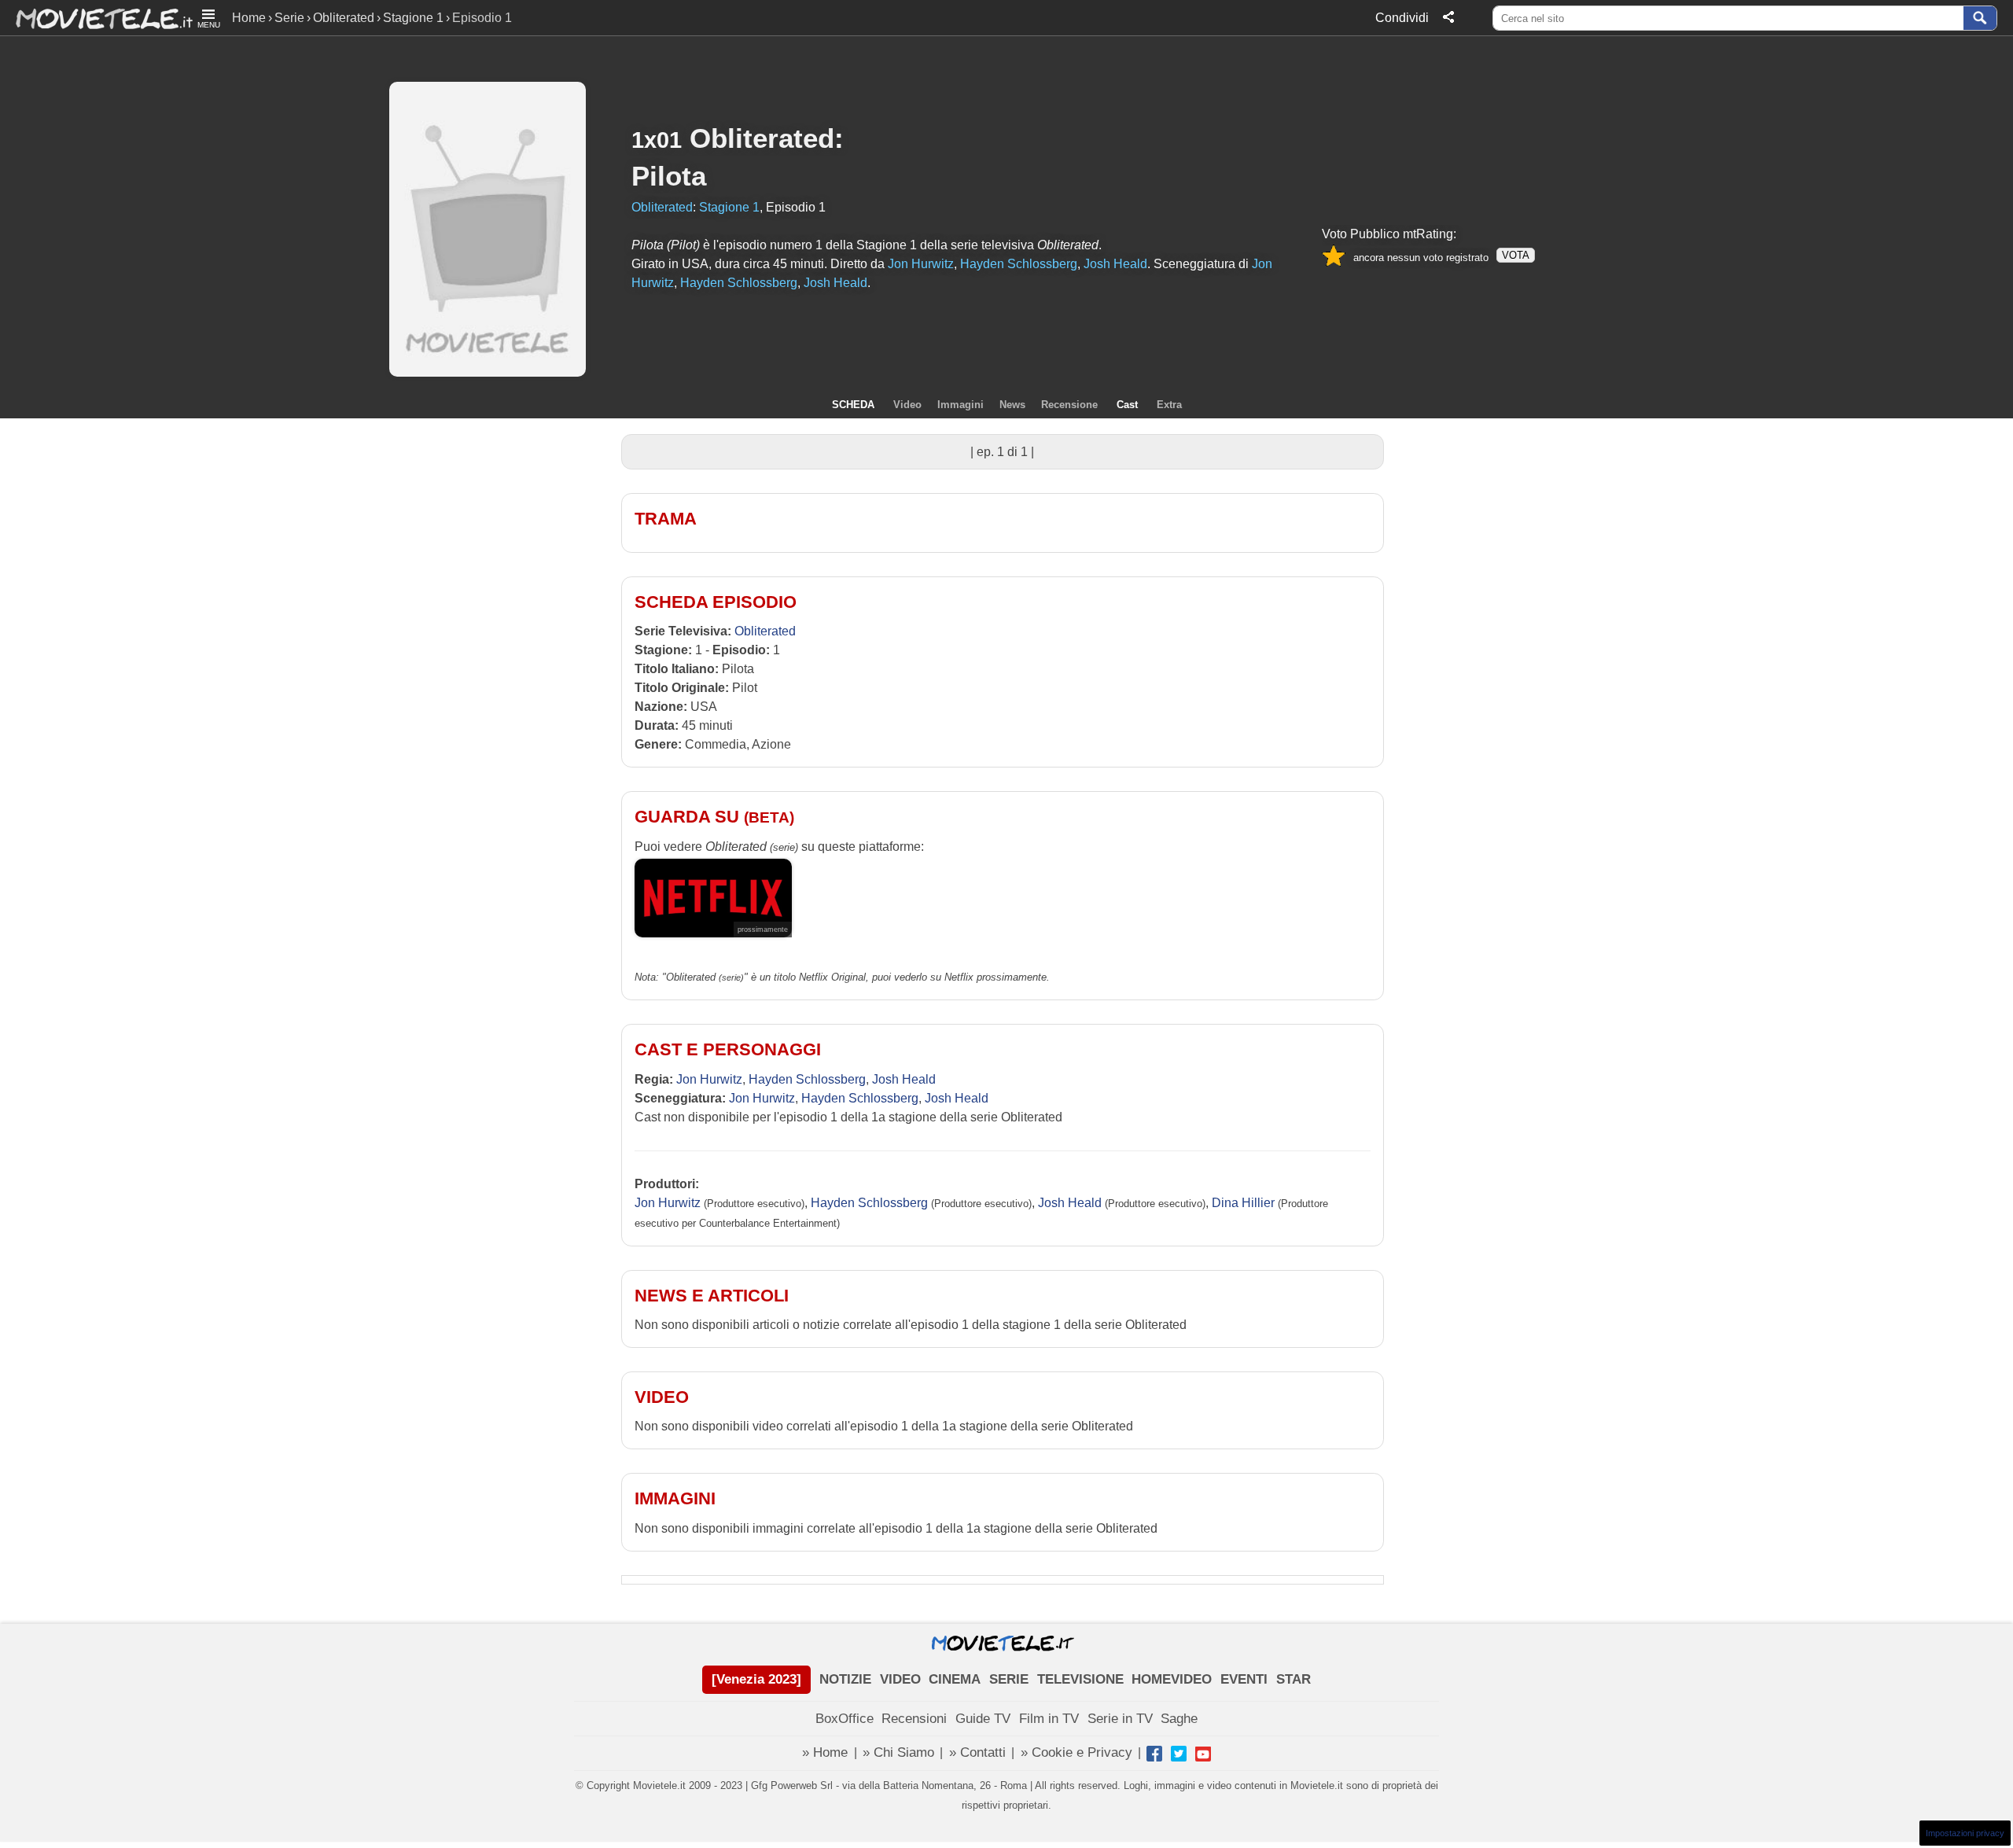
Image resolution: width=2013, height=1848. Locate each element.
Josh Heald (904, 1079)
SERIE (1009, 1679)
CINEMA (955, 1679)
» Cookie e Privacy (1076, 1752)
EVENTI (1244, 1679)
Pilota (669, 176)
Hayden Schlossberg (807, 1079)
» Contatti (977, 1752)
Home (249, 18)
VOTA (1516, 255)
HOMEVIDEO (1172, 1679)
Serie (289, 18)
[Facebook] (1154, 1754)
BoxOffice (845, 1719)
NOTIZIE (845, 1679)
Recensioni (914, 1719)
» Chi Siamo (898, 1752)
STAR (1294, 1679)
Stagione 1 (413, 18)
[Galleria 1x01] (191, 194)
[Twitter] (1179, 1754)
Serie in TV (1120, 1719)
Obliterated (344, 18)
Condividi (1402, 18)
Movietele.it (96, 18)
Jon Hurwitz (709, 1079)
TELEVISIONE (1080, 1679)
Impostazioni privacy (1965, 1833)
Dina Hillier (1243, 1203)
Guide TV (983, 1719)
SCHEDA (853, 405)
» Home (825, 1752)
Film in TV (1049, 1719)
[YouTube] (1203, 1754)
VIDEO (900, 1679)
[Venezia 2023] (756, 1679)
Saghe (1179, 1719)
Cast (1127, 405)
